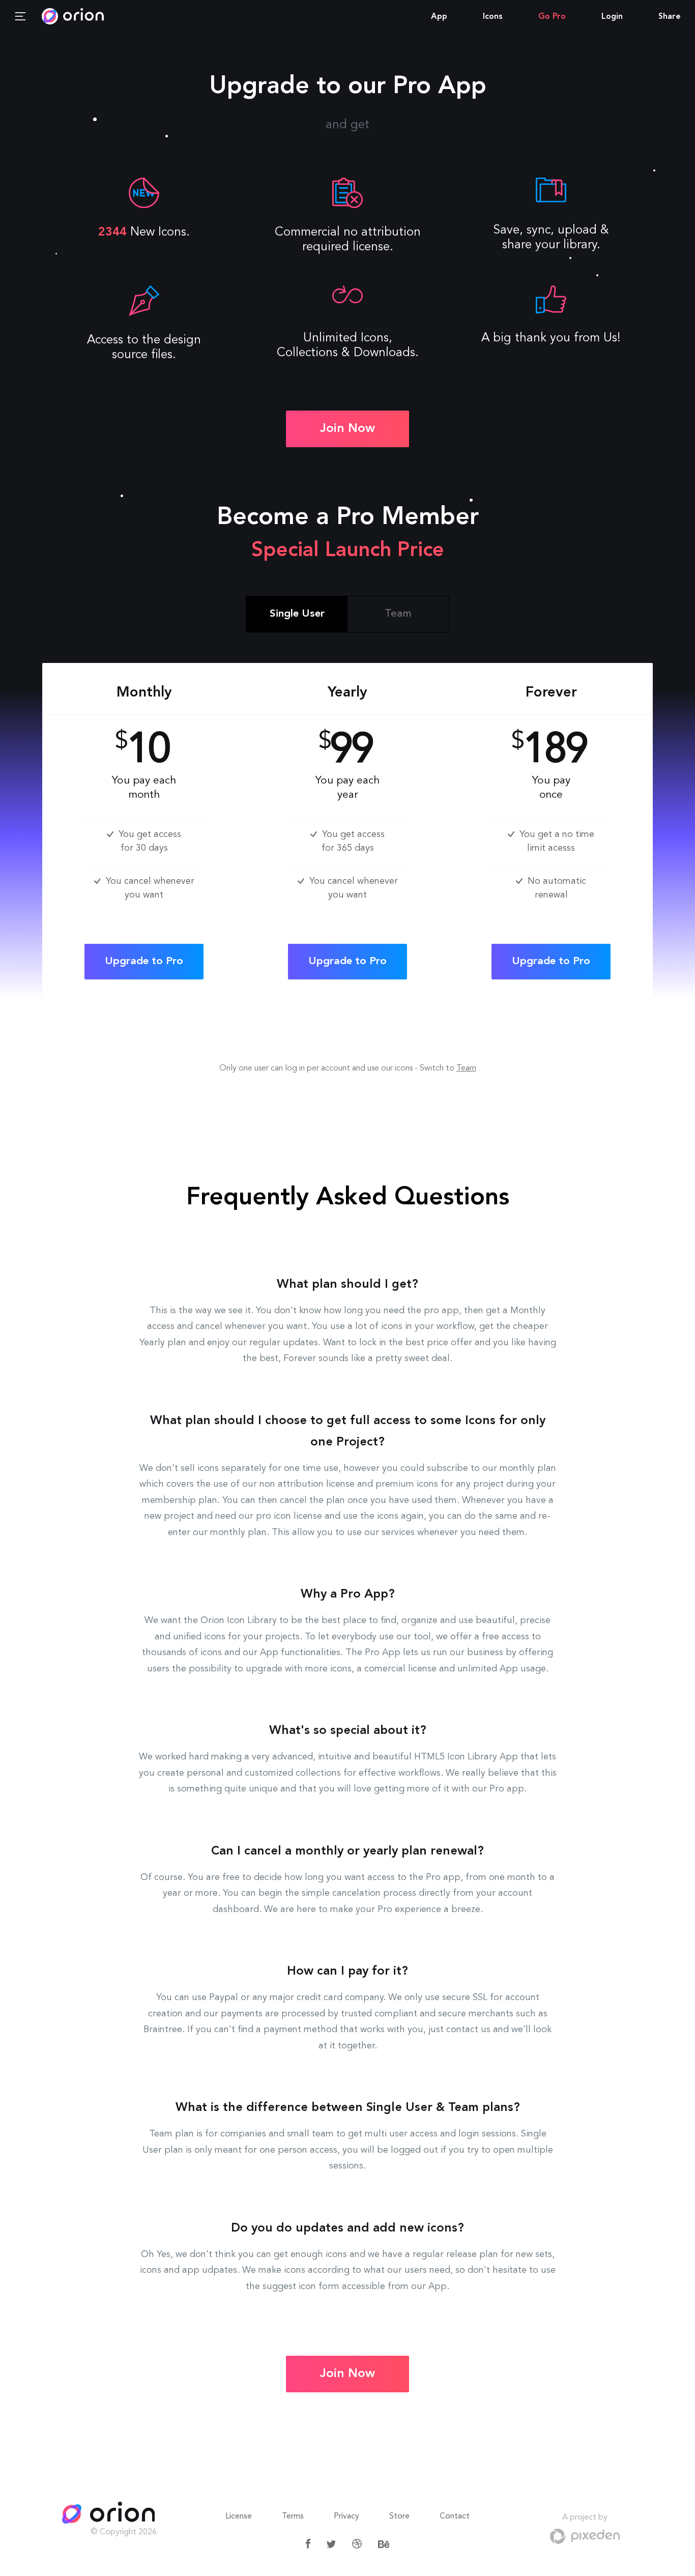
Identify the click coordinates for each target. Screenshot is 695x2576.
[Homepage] (110, 2514)
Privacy (346, 2516)
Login (612, 17)
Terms (293, 2516)
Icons (493, 17)
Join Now (347, 429)
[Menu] (20, 17)
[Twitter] (331, 2544)
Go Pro (552, 17)
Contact (455, 2516)
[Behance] (384, 2544)
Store (399, 2516)
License (239, 2516)
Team (466, 1068)
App (439, 17)
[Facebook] (308, 2544)
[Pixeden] (585, 2536)
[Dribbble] (357, 2544)
